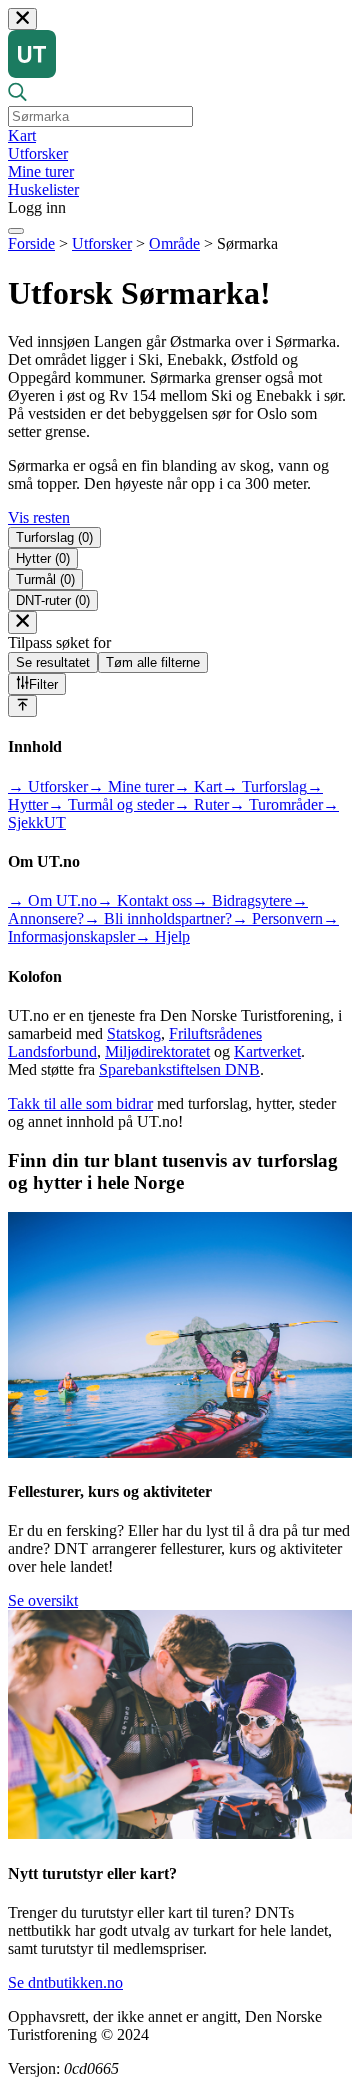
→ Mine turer (131, 786)
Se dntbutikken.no (65, 1982)
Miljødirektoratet (157, 1051)
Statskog (134, 1033)
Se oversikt (43, 1600)
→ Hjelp (162, 936)
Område (174, 243)
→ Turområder (276, 804)
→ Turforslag (264, 786)
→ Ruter (201, 804)
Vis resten (39, 517)
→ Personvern (277, 918)
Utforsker (38, 153)
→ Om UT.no (52, 900)
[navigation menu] (16, 231)
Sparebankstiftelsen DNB (179, 1069)
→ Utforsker (48, 786)
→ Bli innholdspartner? (158, 918)
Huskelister (43, 189)
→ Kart (198, 786)
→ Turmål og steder (111, 804)
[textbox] (100, 116)
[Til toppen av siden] (22, 706)
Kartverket (267, 1051)
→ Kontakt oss (144, 900)
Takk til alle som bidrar (80, 1103)
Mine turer (41, 171)
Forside (31, 243)
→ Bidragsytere (242, 900)
